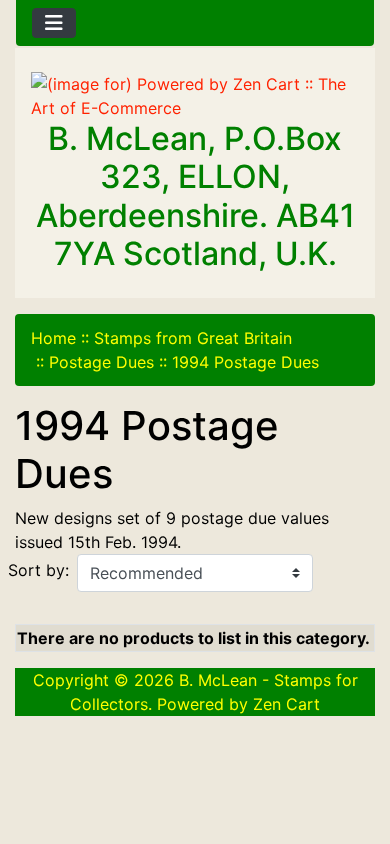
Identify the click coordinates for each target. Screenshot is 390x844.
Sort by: (38, 570)
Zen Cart (286, 704)
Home (53, 338)
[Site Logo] (195, 96)
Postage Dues (101, 362)
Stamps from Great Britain (193, 338)
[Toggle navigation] (54, 23)
